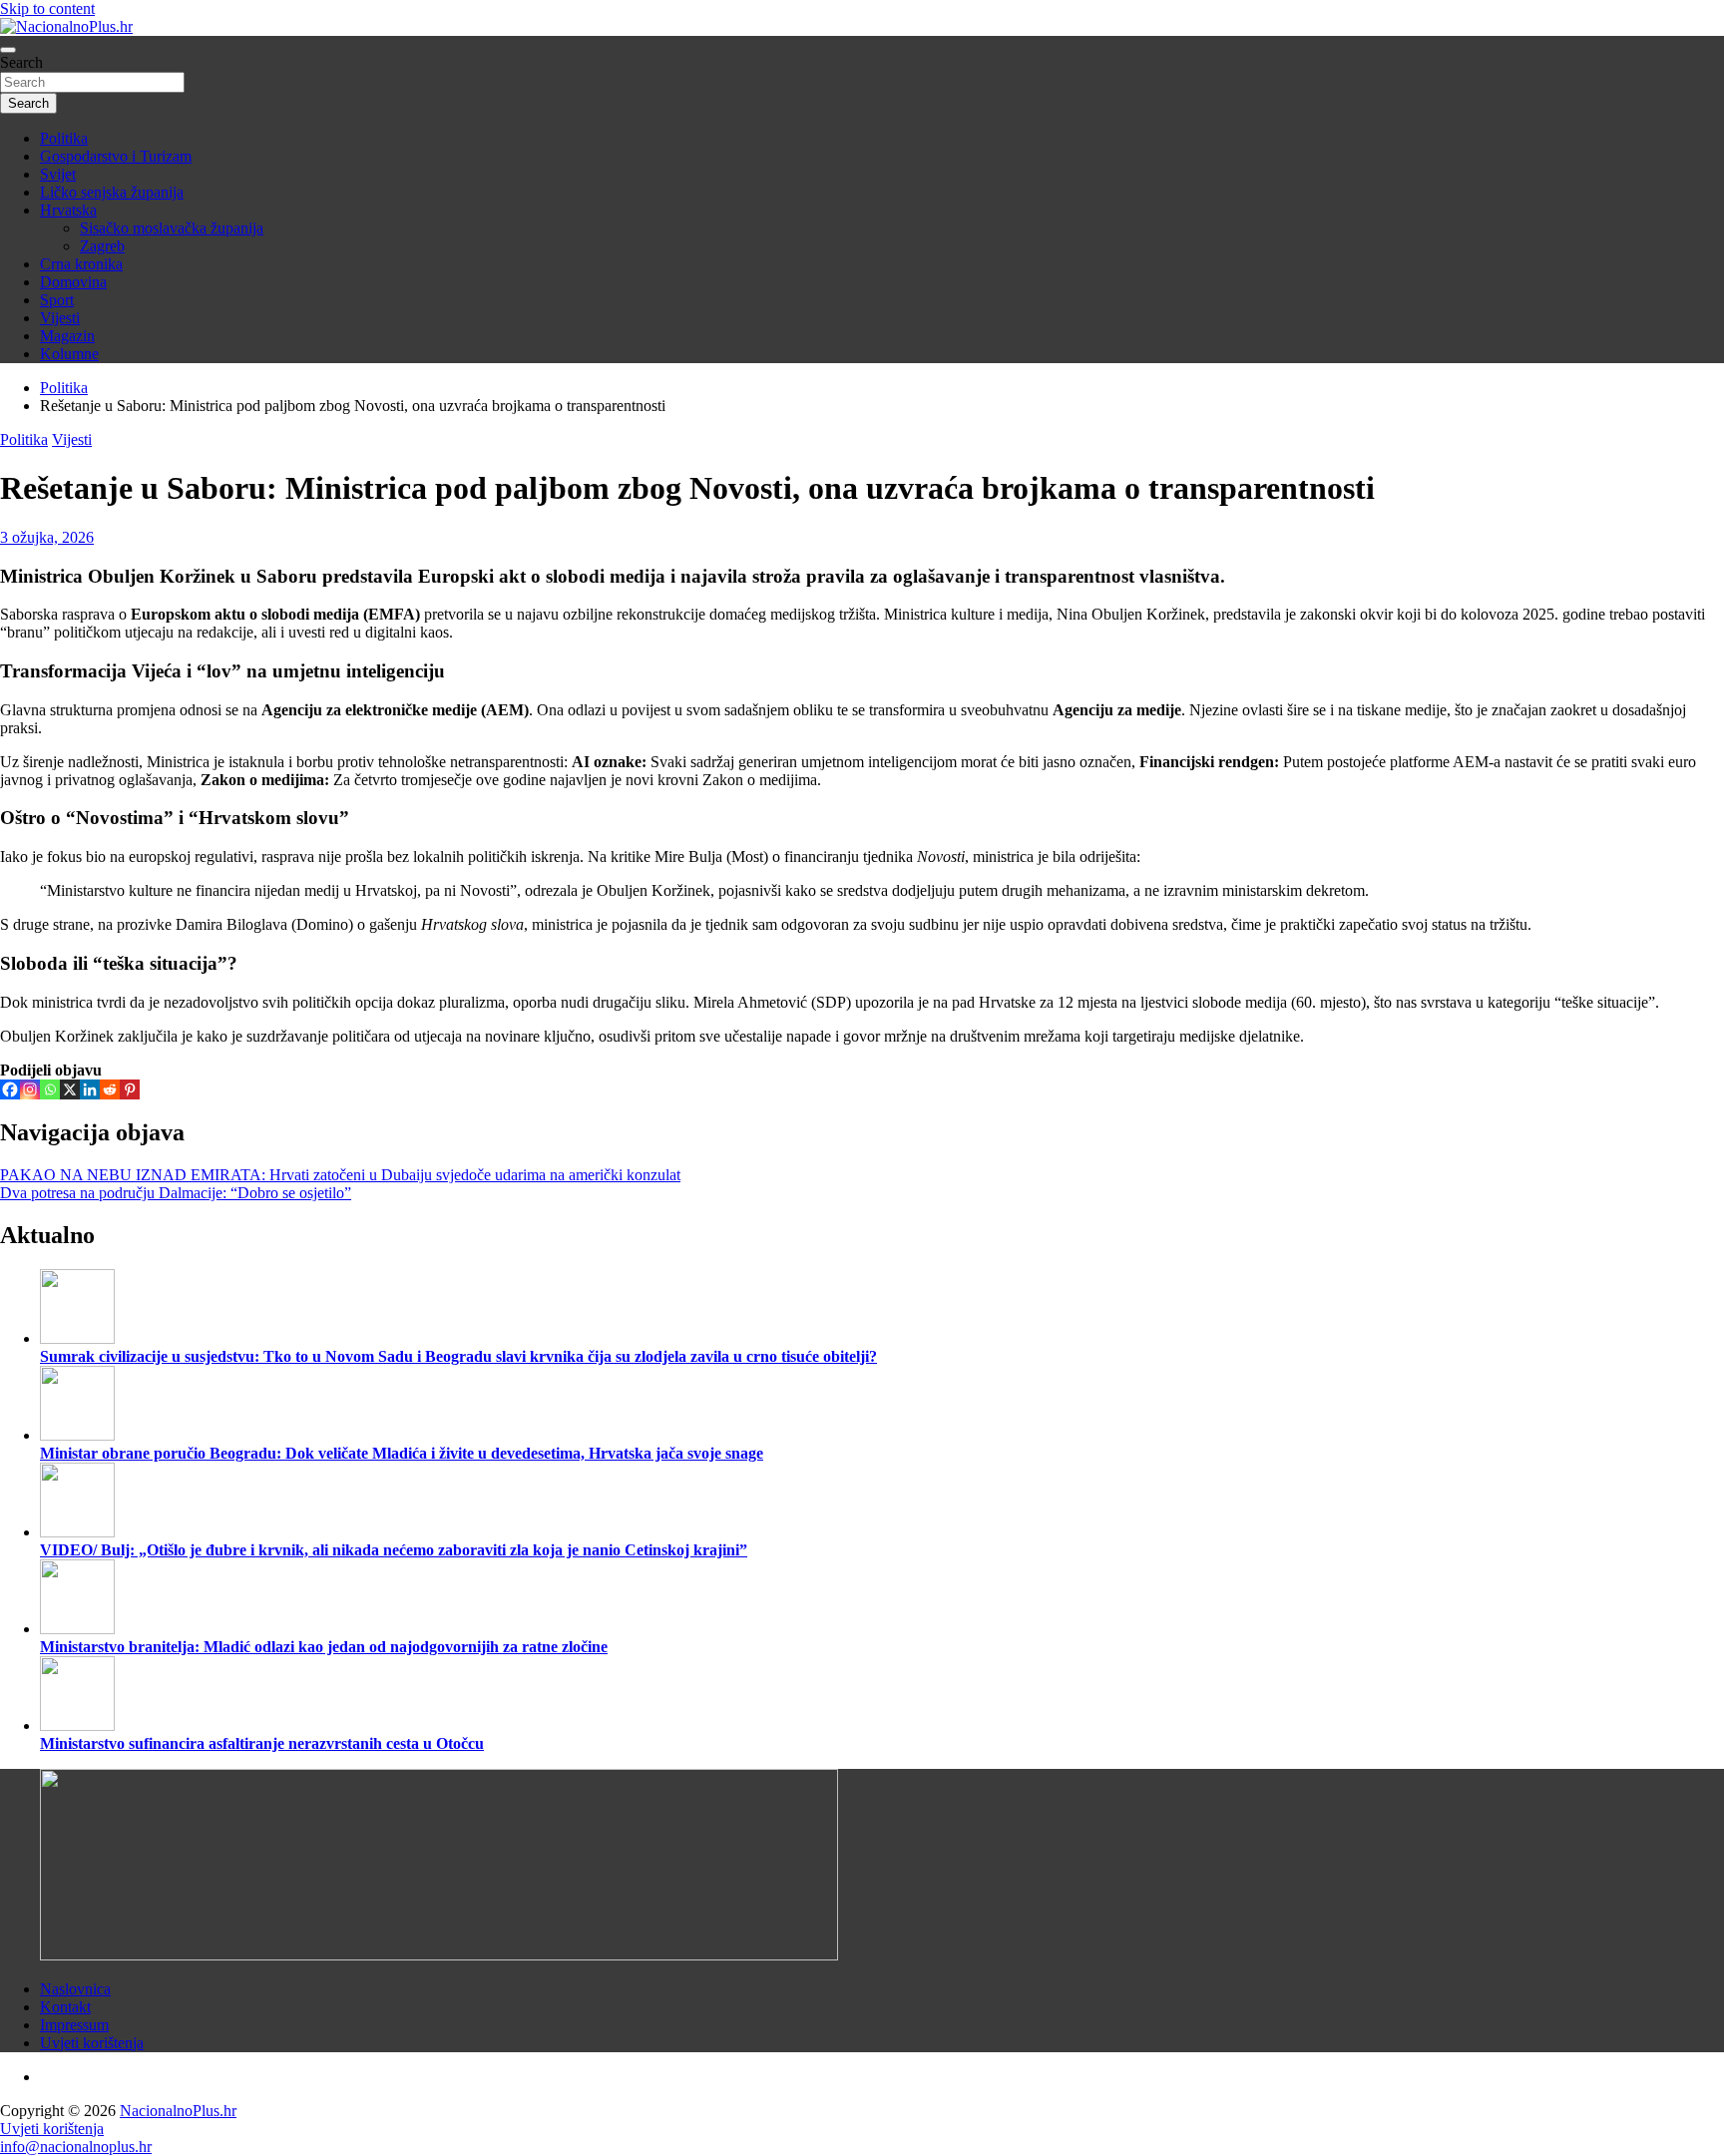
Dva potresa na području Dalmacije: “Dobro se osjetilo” (176, 1193)
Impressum (74, 2025)
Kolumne (69, 354)
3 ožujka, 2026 (47, 537)
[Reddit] (110, 1089)
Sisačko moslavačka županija (172, 228)
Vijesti (60, 318)
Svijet (58, 174)
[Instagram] (30, 1089)
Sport (57, 300)
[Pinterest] (130, 1089)
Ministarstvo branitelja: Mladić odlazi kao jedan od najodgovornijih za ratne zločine (324, 1647)
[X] (70, 1089)
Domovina (73, 282)
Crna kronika (81, 264)
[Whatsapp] (50, 1089)
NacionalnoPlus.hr (178, 2111)
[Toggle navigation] (8, 50)
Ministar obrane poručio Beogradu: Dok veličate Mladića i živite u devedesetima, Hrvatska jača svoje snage (402, 1453)
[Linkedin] (90, 1089)
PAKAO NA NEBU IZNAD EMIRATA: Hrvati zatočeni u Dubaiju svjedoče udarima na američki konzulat (340, 1175)
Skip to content (47, 8)
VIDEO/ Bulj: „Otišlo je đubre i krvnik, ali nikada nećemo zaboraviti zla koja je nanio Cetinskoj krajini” (394, 1550)
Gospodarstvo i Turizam (116, 156)
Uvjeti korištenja (92, 2043)
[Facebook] (10, 1089)
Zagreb (102, 246)
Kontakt (65, 2007)
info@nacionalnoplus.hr (76, 2147)
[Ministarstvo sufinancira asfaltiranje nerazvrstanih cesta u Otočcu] (77, 1725)
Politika (64, 138)
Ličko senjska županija (112, 192)
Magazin (67, 336)
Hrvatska (68, 210)
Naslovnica (75, 1989)
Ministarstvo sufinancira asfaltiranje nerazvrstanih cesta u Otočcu (262, 1743)
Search (21, 62)
